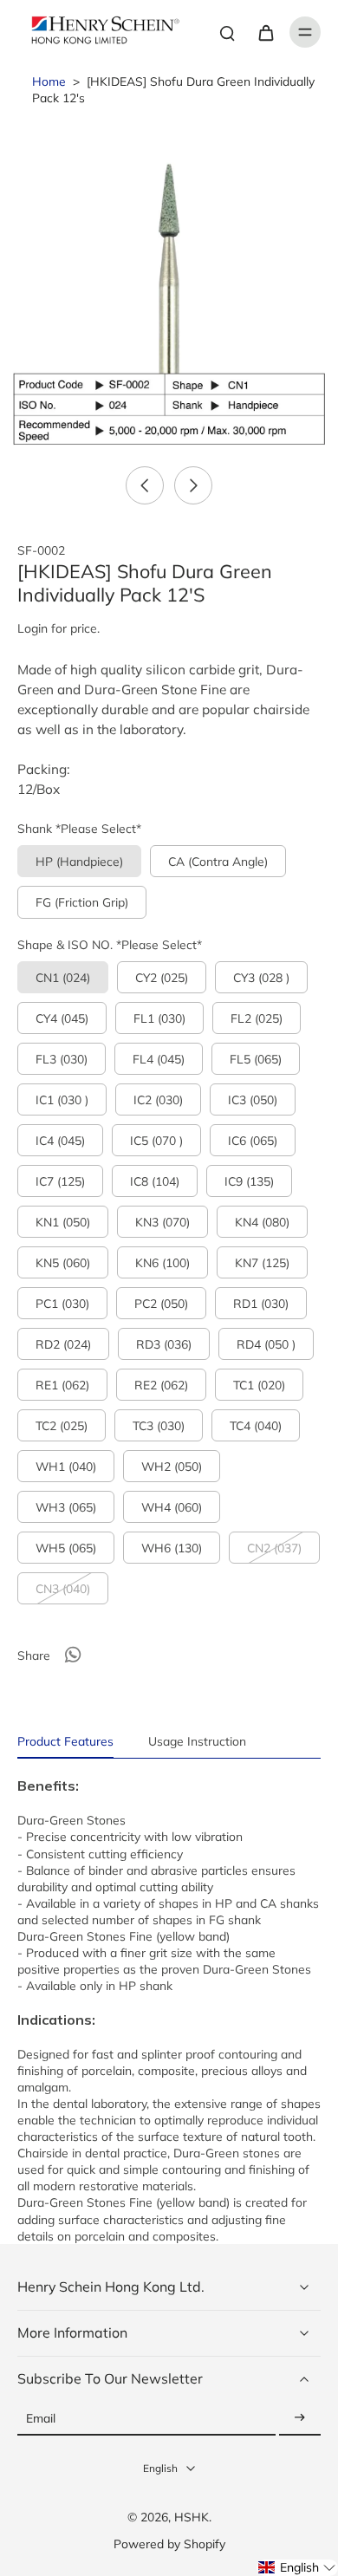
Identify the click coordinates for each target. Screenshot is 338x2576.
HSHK (192, 2517)
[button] (297, 2568)
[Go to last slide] (145, 485)
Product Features (65, 1741)
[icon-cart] (265, 32)
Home (49, 81)
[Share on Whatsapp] (73, 1655)
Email (41, 2419)
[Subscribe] (300, 2419)
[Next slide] (193, 485)
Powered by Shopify (169, 2543)
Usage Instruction (197, 1741)
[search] (227, 32)
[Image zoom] (169, 287)
